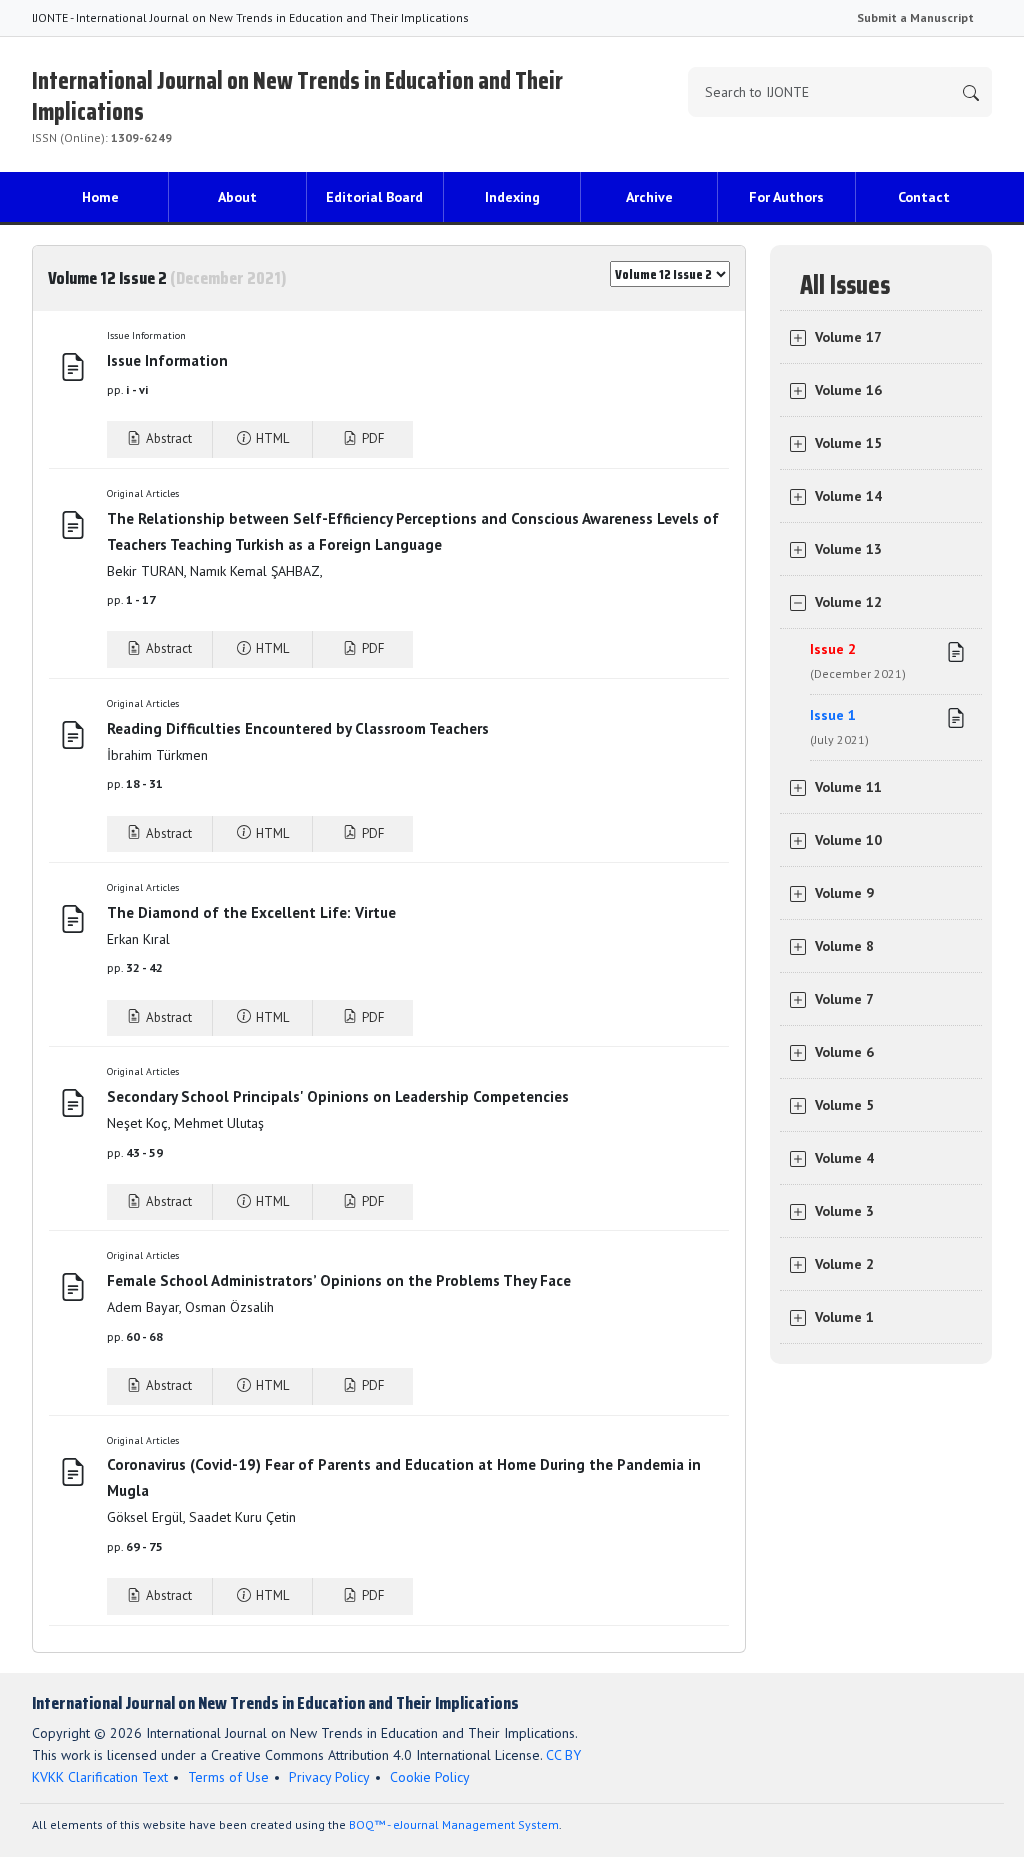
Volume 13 (848, 549)
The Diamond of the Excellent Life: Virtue (251, 912)
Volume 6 (844, 1052)
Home (100, 197)
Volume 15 (848, 443)
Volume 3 (844, 1211)
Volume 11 (848, 787)
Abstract (167, 438)
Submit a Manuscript (915, 17)
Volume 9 (844, 893)
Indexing (512, 197)
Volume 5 (844, 1105)
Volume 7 (844, 999)
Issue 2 (858, 660)
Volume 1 (844, 1317)
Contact (924, 197)
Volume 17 (848, 337)
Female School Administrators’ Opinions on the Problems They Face (339, 1280)
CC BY (563, 1755)
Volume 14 (848, 496)
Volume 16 (848, 390)
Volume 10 (848, 840)
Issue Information (167, 360)
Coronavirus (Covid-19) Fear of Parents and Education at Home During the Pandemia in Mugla (404, 1477)
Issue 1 (839, 726)
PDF (371, 438)
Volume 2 (844, 1264)
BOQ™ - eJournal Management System (454, 1824)
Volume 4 (844, 1158)
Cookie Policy (430, 1777)
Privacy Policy (329, 1777)
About (237, 197)
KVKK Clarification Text (100, 1777)
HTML (271, 438)
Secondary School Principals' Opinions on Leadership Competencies (338, 1096)
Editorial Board (374, 197)
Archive (649, 197)
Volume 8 (844, 946)
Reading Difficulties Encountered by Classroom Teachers (298, 728)
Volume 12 (848, 602)
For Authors (786, 197)
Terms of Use (228, 1777)
